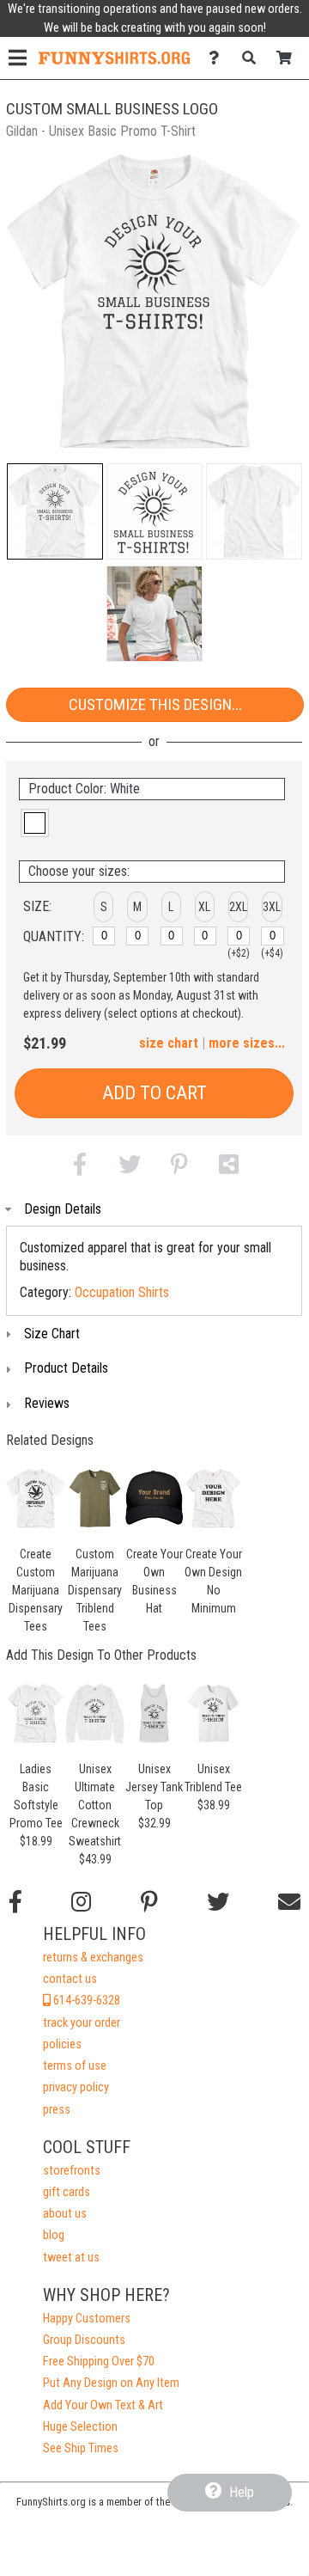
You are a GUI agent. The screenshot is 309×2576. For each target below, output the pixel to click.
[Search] (254, 58)
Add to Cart (154, 1093)
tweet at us (71, 2258)
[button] (55, 511)
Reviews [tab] (47, 1403)
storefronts (72, 2171)
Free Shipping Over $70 (99, 2362)
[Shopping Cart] (289, 58)
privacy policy (76, 2087)
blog (54, 2235)
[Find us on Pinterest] (149, 1902)
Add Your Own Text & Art (103, 2405)
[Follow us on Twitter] (218, 1902)
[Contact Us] (218, 58)
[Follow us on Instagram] (81, 1902)
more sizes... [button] (247, 1043)
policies (62, 2044)
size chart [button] (169, 1043)
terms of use (75, 2066)
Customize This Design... (155, 704)
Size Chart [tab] (52, 1334)
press (57, 2110)
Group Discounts (84, 2340)
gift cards (67, 2192)
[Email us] (289, 1902)
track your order (82, 2023)
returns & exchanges (93, 1958)
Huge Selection (80, 2427)
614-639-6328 (85, 2001)
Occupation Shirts (122, 1292)
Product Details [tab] (66, 1368)
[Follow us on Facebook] (15, 1902)
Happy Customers (87, 2319)
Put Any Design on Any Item (111, 2383)
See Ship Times (81, 2448)
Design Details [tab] (63, 1209)
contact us (70, 1979)
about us (65, 2214)
